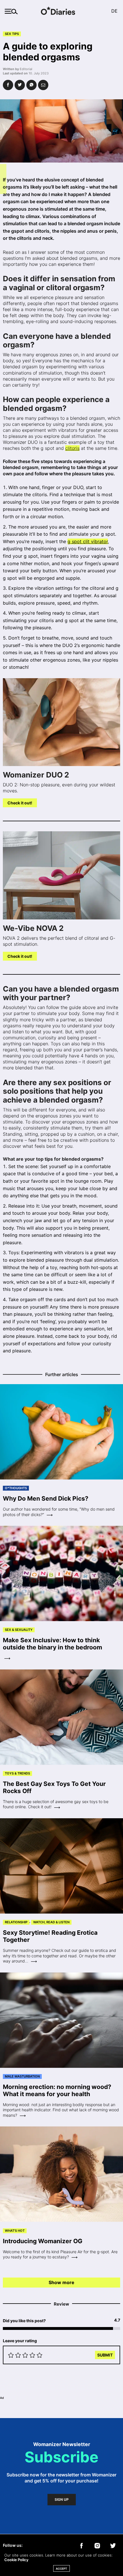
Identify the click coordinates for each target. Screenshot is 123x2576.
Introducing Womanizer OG (43, 2241)
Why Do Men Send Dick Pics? (46, 1498)
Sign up (62, 2500)
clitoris (72, 448)
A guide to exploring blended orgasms (48, 52)
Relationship (16, 1922)
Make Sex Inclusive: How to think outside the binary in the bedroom (52, 1644)
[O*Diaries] (61, 11)
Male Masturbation (22, 2076)
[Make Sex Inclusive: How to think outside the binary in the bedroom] (61, 1574)
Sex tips (12, 34)
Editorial (26, 69)
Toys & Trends (17, 1773)
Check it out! (20, 803)
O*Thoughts (16, 1488)
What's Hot (15, 2231)
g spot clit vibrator (88, 541)
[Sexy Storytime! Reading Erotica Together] (61, 1866)
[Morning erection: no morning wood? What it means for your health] (61, 2020)
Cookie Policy (16, 2560)
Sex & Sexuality (19, 1630)
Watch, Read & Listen (51, 1922)
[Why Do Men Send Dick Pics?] (61, 1432)
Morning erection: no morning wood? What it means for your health (57, 2090)
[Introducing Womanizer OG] (61, 2174)
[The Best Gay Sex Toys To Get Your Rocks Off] (61, 1717)
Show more (61, 2282)
